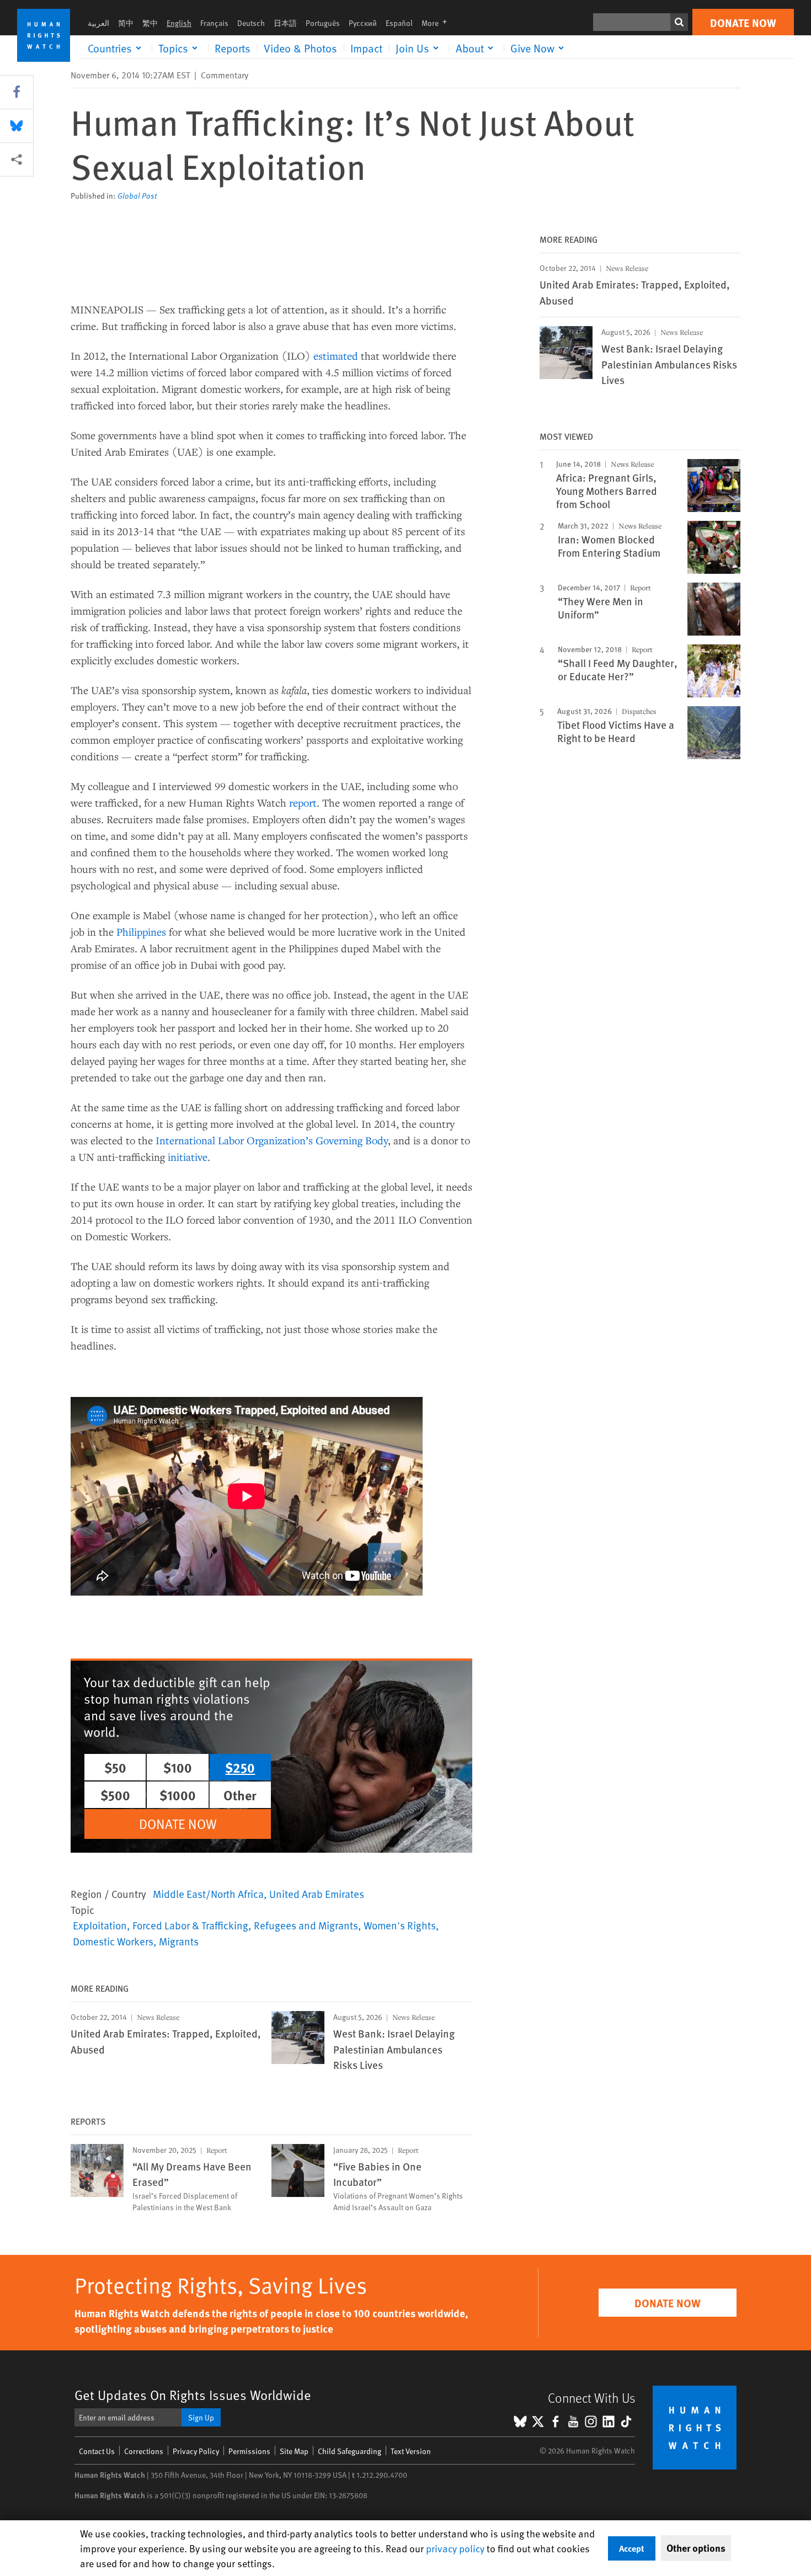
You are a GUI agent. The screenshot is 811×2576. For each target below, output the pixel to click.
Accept (632, 2548)
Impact (366, 48)
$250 (240, 1767)
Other (240, 1795)
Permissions (249, 2451)
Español (399, 23)
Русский (363, 23)
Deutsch (251, 23)
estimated (336, 356)
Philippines (141, 932)
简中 (126, 23)
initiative (188, 1157)
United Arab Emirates (317, 1894)
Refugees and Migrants (306, 1925)
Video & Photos (300, 48)
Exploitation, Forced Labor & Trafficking (161, 1925)
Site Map (294, 2451)
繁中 (150, 23)
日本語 (285, 23)
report (303, 802)
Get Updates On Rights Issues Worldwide (193, 2395)
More (437, 23)
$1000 (178, 1795)
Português (323, 23)
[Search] (679, 22)
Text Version (411, 2451)
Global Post (137, 196)
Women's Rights (400, 1925)
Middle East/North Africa (208, 1894)
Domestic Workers (113, 1941)
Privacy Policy (196, 2451)
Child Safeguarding (350, 2451)
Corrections (144, 2451)
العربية (98, 23)
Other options (696, 2548)
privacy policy (455, 2548)
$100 (178, 1767)
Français (214, 23)
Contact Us (97, 2451)
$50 (115, 1767)
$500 (115, 1795)
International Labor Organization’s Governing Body (272, 1140)
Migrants (179, 1941)
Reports (233, 48)
